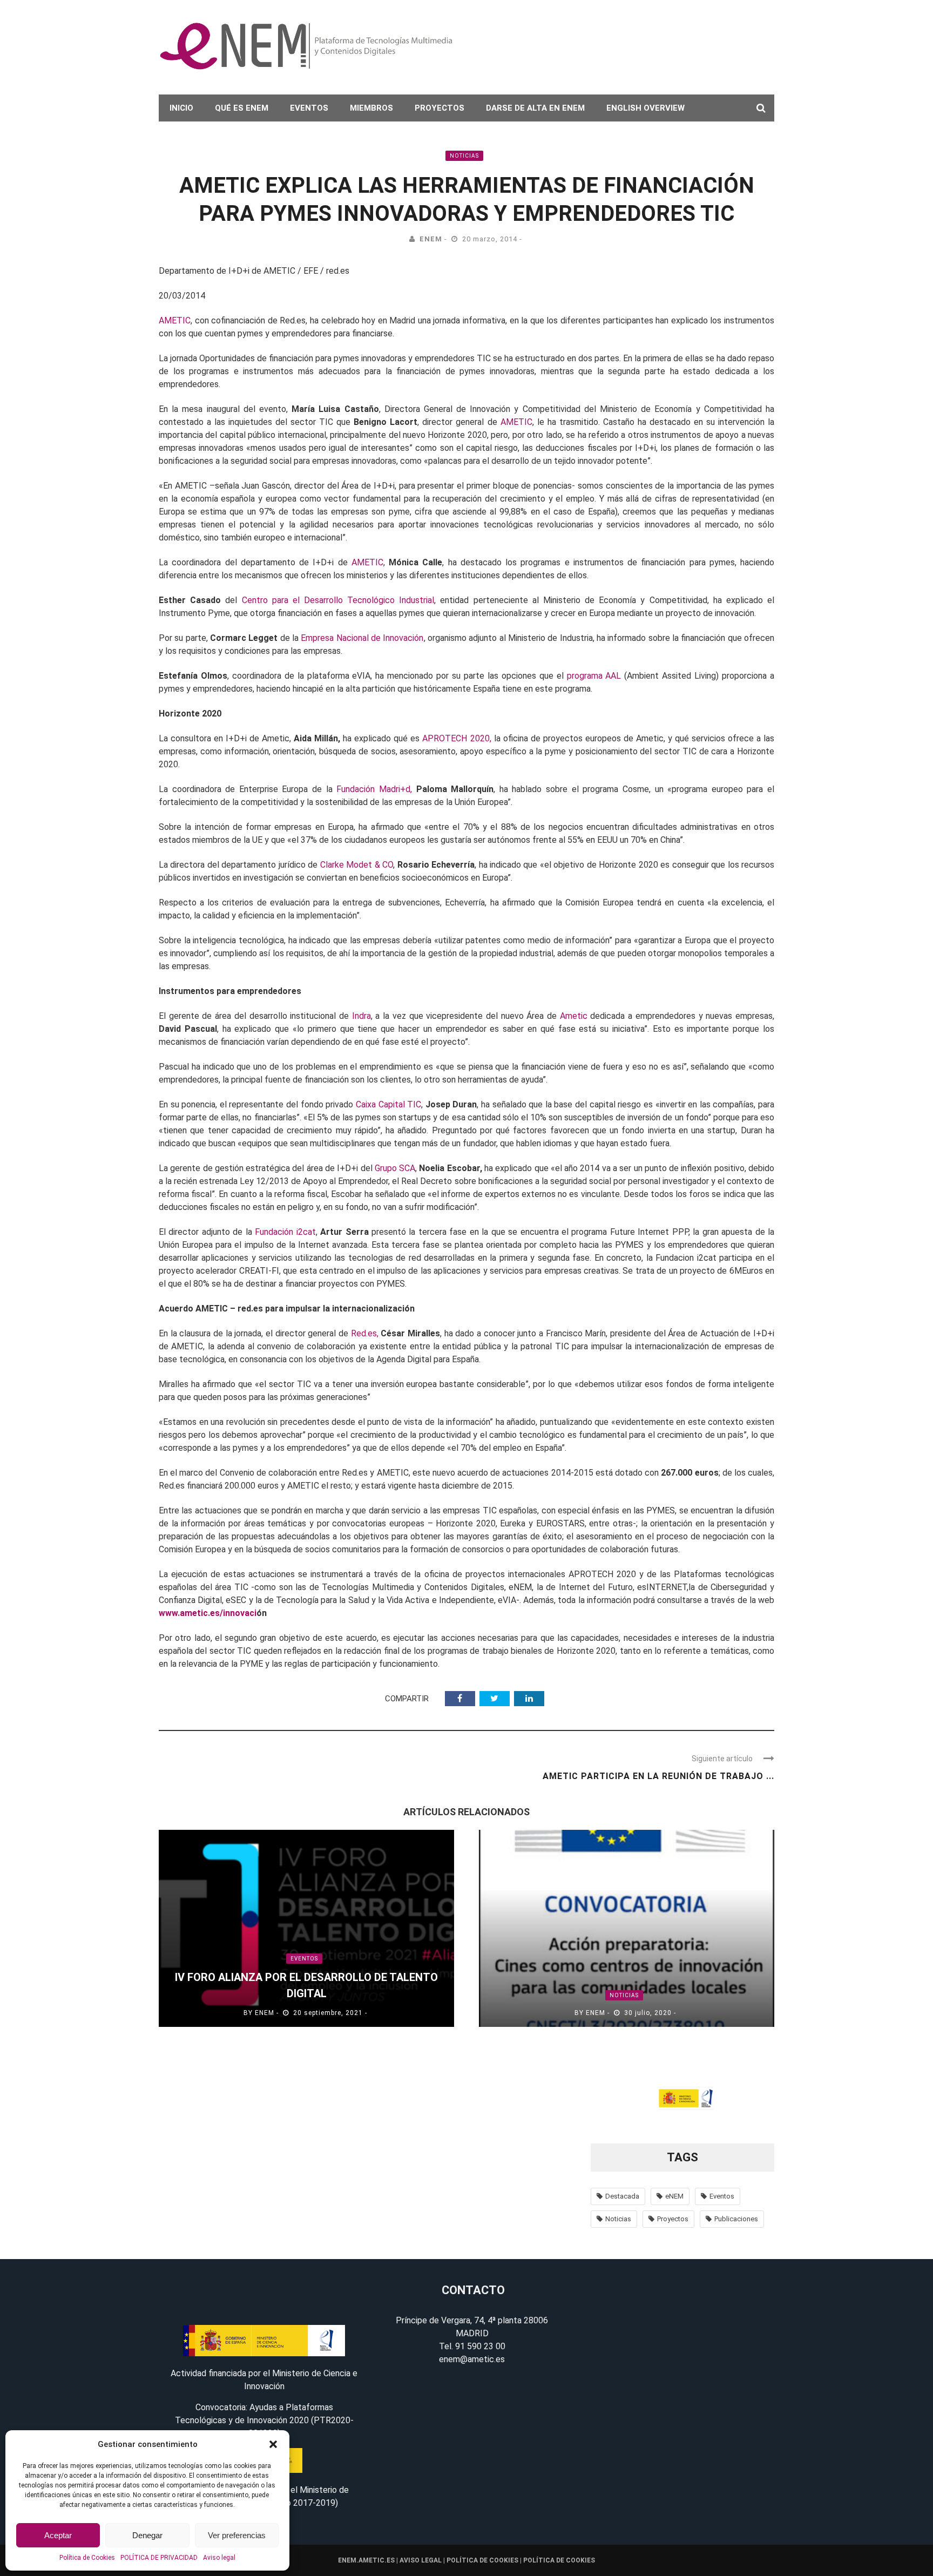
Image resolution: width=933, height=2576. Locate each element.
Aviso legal (219, 2558)
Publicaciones (736, 2219)
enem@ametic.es (472, 2359)
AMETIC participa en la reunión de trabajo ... (658, 1776)
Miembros (371, 108)
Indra (361, 1016)
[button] (273, 2444)
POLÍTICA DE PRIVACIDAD (159, 2558)
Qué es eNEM (242, 108)
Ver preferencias (237, 2535)
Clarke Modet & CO (355, 865)
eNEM (431, 239)
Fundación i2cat (285, 1232)
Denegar (147, 2535)
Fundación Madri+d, (374, 789)
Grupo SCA (395, 1168)
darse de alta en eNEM (535, 108)
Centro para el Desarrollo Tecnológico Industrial (338, 600)
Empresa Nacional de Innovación (362, 638)
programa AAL (594, 676)
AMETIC (175, 320)
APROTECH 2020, (457, 738)
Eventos (309, 108)
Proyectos (440, 108)
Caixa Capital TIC (388, 1104)
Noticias (464, 156)
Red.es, (365, 1333)
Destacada (622, 2196)
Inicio (181, 108)
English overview (645, 108)
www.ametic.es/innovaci (208, 1613)
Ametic (574, 1016)
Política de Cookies (87, 2558)
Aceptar (58, 2535)
